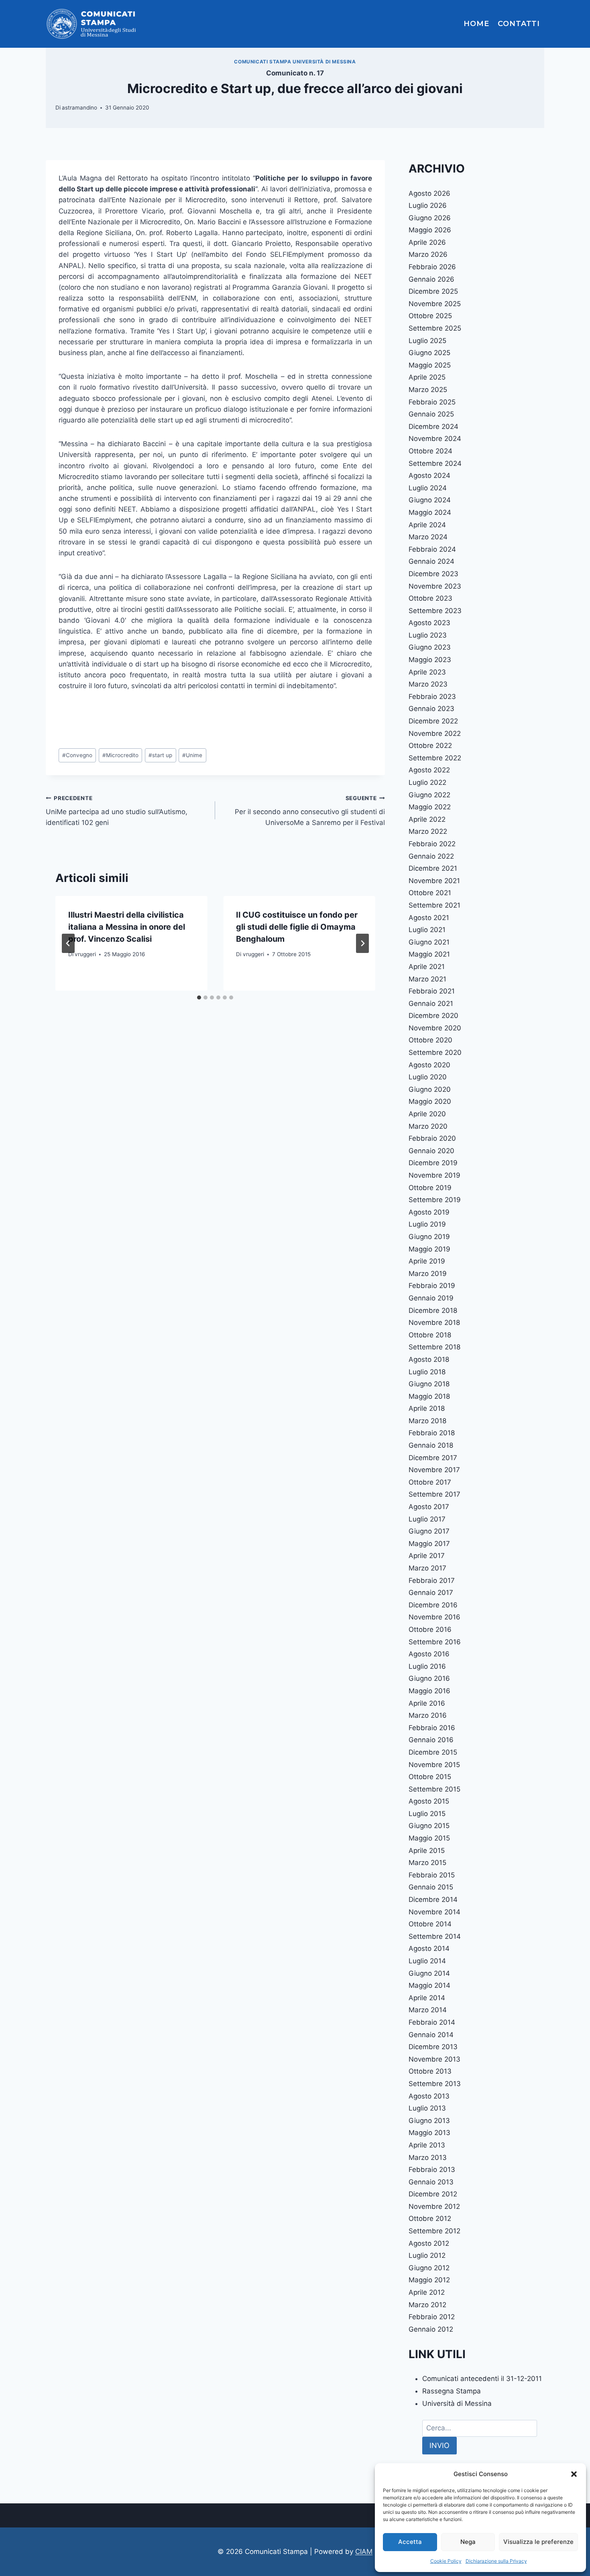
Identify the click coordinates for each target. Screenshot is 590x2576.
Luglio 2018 (427, 1372)
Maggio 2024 (430, 512)
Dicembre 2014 (433, 1899)
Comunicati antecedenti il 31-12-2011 (482, 2379)
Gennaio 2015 (431, 1887)
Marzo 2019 (428, 1274)
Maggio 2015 (429, 1838)
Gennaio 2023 (431, 709)
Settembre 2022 (435, 758)
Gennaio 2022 (431, 856)
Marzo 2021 (427, 979)
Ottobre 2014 (430, 1924)
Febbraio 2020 (432, 1138)
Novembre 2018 (434, 1323)
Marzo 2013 (428, 2158)
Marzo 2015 (427, 1863)
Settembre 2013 (435, 2084)
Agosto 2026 (429, 193)
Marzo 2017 (427, 1568)
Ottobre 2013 (430, 2071)
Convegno (77, 755)
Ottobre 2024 (430, 451)
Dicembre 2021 (433, 868)
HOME (476, 24)
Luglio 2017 (427, 1519)
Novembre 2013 (434, 2059)
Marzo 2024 (428, 537)
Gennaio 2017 (431, 1593)
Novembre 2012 (434, 2206)
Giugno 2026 (430, 218)
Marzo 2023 (428, 684)
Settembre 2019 (435, 1200)
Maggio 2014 (429, 1985)
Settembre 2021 (434, 905)
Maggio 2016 (429, 1691)
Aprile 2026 (427, 242)
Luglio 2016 (427, 1666)
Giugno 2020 (430, 1089)
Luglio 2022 (427, 782)
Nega (468, 2542)
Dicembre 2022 (433, 721)
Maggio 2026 (430, 230)
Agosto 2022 (429, 770)
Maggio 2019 (429, 1249)
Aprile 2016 (427, 1703)
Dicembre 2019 (433, 1163)
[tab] (199, 997)
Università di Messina (457, 2403)
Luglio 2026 (428, 205)
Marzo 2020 (428, 1126)
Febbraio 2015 (432, 1875)
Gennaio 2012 (431, 2329)
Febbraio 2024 (432, 549)
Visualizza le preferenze (538, 2542)
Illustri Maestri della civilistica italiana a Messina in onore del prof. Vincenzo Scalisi (127, 927)
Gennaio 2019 (431, 1298)
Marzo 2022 (428, 831)
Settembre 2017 (434, 1494)
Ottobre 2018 (430, 1335)
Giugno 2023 (430, 647)
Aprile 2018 (427, 1408)
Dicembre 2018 (433, 1310)
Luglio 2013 (427, 2108)
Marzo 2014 (428, 2010)
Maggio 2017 (429, 1544)
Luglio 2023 (428, 635)
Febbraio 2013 (432, 2170)
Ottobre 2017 (430, 1482)
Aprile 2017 (427, 1556)
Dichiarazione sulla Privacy (496, 2561)
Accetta (410, 2542)
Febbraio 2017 (432, 1581)
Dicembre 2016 (433, 1605)
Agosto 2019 (429, 1212)
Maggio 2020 (430, 1101)
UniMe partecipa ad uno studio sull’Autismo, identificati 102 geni (117, 811)
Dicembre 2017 (433, 1458)
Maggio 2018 (429, 1396)
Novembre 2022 (435, 733)
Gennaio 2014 (431, 2035)
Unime (192, 755)
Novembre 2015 (434, 1765)
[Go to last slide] (68, 943)
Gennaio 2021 (431, 1004)
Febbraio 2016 (432, 1728)
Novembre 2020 (435, 1028)
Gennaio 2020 (431, 1151)
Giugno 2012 (429, 2268)
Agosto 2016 (429, 1654)
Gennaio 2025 (431, 414)
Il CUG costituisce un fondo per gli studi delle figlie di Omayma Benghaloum (297, 927)
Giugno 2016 (429, 1678)
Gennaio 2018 (431, 1445)
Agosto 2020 (429, 1065)
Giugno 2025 (429, 353)
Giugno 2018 (429, 1384)
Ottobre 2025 (430, 316)
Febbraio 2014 (432, 2022)
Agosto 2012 (429, 2243)
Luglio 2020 (428, 1077)
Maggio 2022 (430, 807)
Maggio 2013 (429, 2133)
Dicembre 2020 (433, 1016)
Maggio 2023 (430, 660)
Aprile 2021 (427, 967)
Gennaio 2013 (431, 2182)
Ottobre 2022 (430, 746)
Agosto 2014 (429, 1948)
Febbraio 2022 (432, 844)
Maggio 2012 (429, 2280)
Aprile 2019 (427, 1261)
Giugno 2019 (429, 1237)
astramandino (79, 108)
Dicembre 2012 (433, 2194)
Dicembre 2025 (433, 291)
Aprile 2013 (427, 2145)
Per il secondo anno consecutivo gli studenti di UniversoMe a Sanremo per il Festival (310, 811)
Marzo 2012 (427, 2305)
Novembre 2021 (434, 881)
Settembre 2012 (434, 2231)
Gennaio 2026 (431, 279)
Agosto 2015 (429, 1801)
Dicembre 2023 (433, 574)
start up (160, 755)
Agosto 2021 (429, 918)
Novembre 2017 (434, 1470)
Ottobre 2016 (430, 1629)
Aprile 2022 (427, 819)
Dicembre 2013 (433, 2047)
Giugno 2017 (429, 1531)
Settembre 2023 (435, 611)
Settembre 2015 (434, 1789)
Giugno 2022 (429, 795)
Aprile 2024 (427, 525)
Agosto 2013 (429, 2096)
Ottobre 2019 (430, 1188)
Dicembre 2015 (433, 1752)
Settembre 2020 (435, 1052)
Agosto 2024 (429, 475)
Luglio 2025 (427, 341)
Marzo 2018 (427, 1421)
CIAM (364, 2552)
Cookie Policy (446, 2561)
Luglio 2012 (427, 2255)
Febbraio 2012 (432, 2317)
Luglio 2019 (427, 1224)
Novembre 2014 (434, 1912)
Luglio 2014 (427, 1961)
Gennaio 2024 (431, 561)
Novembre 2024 (435, 439)
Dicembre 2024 (433, 427)
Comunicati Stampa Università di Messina (295, 62)
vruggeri (85, 954)
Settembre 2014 (435, 1936)
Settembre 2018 (434, 1347)
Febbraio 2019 (432, 1286)
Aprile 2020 (427, 1114)
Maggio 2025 (430, 365)
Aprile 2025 (427, 377)
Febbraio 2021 (432, 991)
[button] (574, 2474)
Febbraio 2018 (432, 1433)
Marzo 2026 (428, 254)
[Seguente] (362, 943)
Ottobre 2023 (430, 598)
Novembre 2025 (435, 304)
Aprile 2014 (427, 1998)
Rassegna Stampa (452, 2391)
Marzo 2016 (428, 1715)
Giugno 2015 (429, 1826)
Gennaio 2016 (431, 1740)
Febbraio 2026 (432, 267)
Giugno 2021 (429, 942)
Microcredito (120, 755)
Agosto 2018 (429, 1359)
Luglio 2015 (427, 1814)
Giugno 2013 (429, 2121)
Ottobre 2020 (430, 1040)
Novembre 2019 (434, 1175)
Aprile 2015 (427, 1851)
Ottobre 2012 (430, 2218)
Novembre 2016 (434, 1617)
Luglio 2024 (428, 488)
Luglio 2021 (427, 930)
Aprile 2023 (427, 672)
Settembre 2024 (435, 463)
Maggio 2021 (429, 954)
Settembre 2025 (435, 328)
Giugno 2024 (430, 500)
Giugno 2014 (429, 1973)
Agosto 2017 (429, 1507)
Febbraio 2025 (432, 402)
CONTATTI (519, 24)
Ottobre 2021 (430, 893)
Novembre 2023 (435, 586)
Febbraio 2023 (432, 697)
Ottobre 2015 (430, 1777)
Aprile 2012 (427, 2292)
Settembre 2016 (435, 1642)
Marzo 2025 (428, 390)
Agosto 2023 (429, 623)
